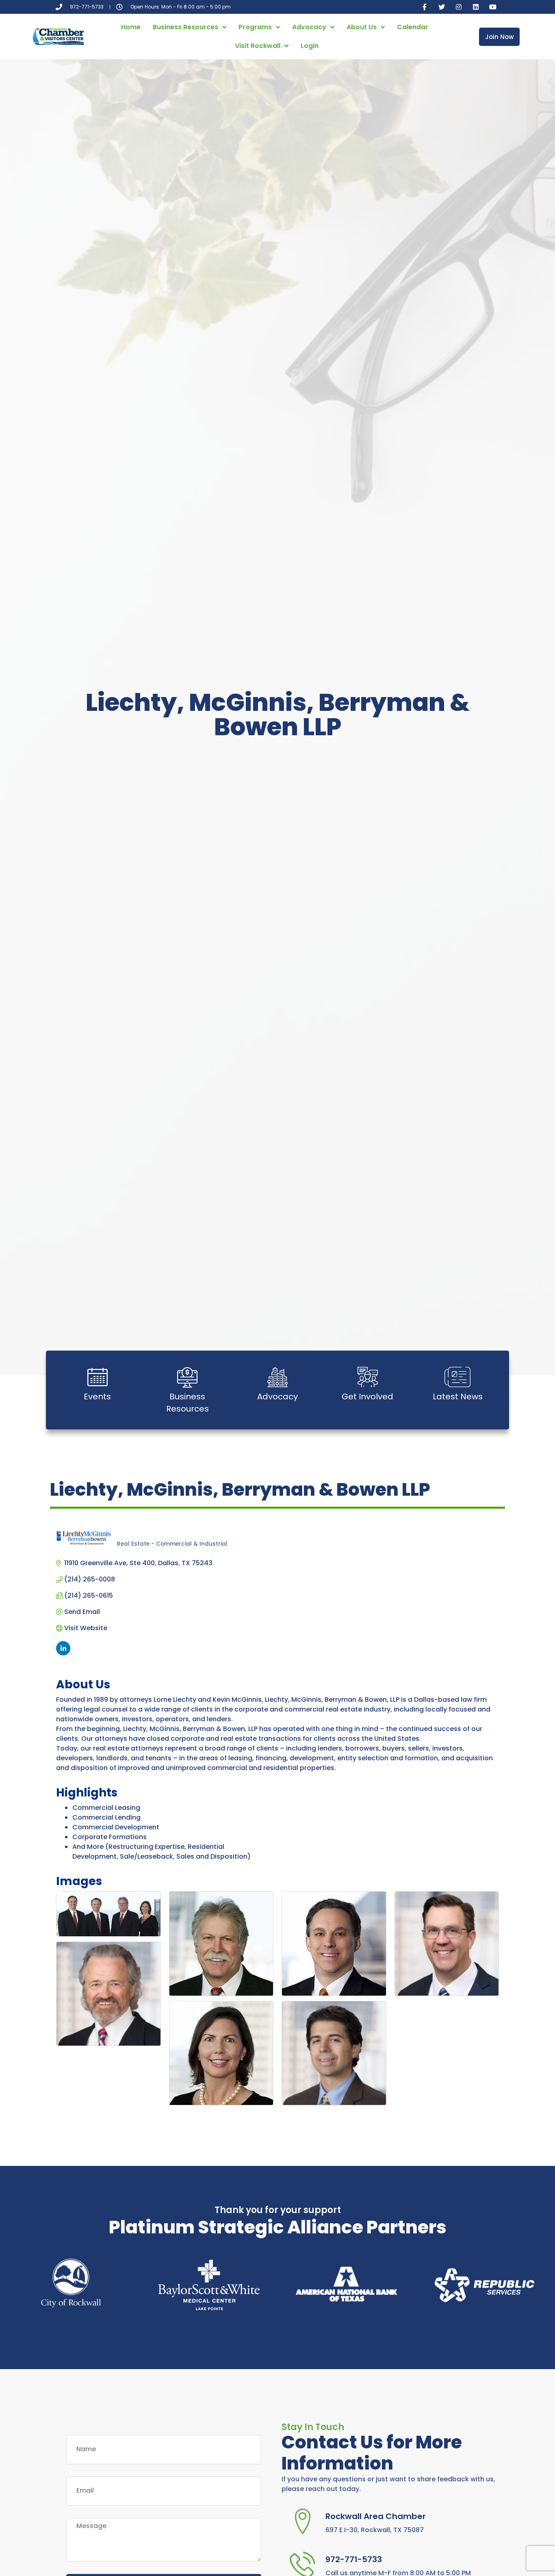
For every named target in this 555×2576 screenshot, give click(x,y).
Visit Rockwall (258, 46)
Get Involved (367, 1397)
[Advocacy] (277, 1377)
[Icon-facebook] (425, 7)
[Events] (98, 1377)
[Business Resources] (187, 1377)
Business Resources (185, 27)
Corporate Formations (109, 1837)
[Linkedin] (476, 7)
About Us (362, 27)
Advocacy (309, 27)
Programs (255, 27)
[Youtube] (493, 7)
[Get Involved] (368, 1377)
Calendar (413, 27)
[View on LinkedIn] (63, 1653)
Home (131, 27)
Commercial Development (116, 1827)
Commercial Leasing (106, 1808)
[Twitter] (442, 7)
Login (310, 46)
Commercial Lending (106, 1817)
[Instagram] (459, 7)
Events (97, 1397)
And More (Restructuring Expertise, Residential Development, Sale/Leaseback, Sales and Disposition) (162, 1852)
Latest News (458, 1397)
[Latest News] (457, 1377)
